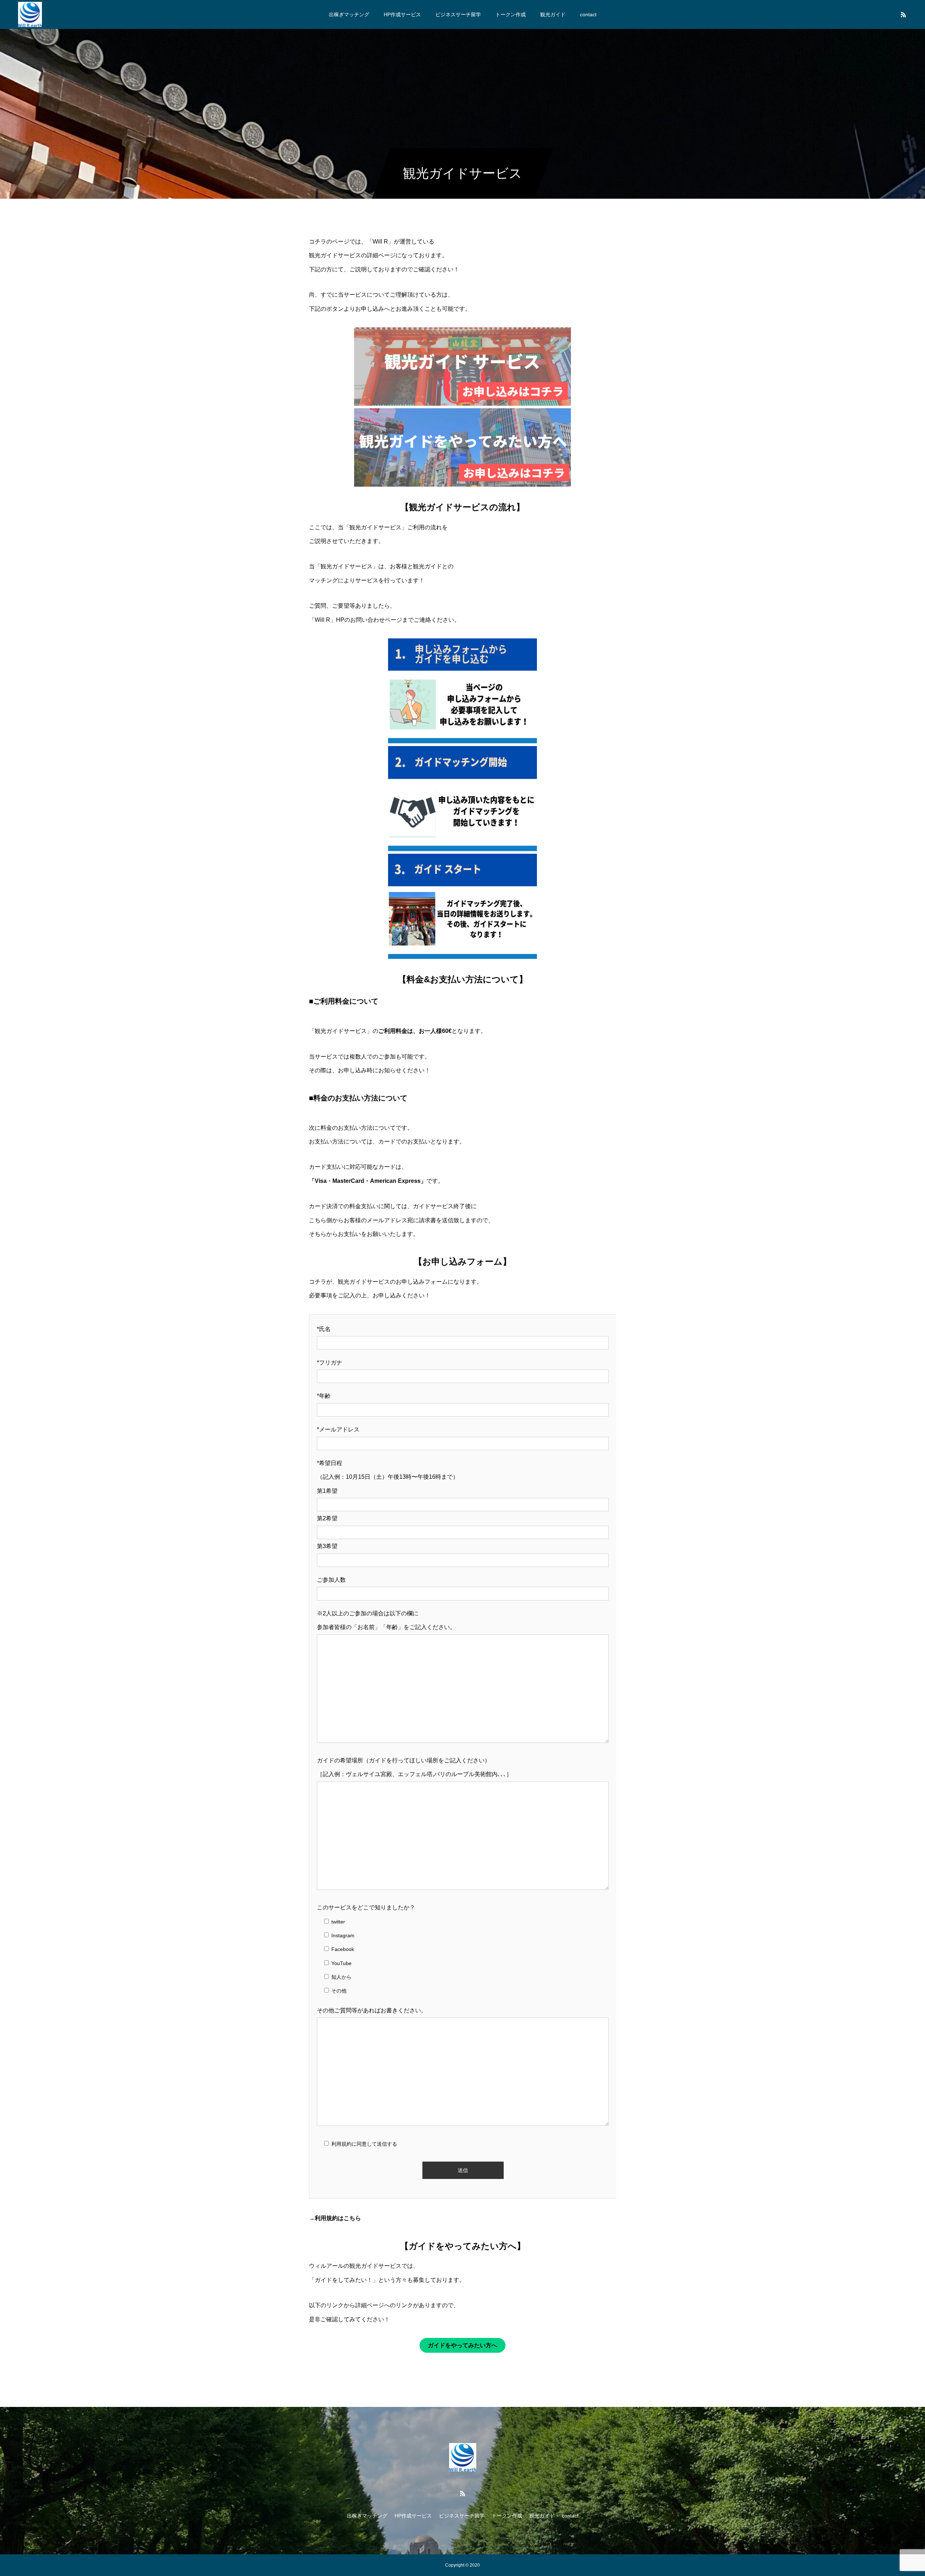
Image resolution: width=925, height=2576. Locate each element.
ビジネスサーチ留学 (458, 14)
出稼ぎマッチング (349, 14)
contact (588, 14)
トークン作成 (511, 14)
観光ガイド (553, 14)
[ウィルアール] (30, 14)
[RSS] (903, 14)
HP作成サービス (402, 14)
